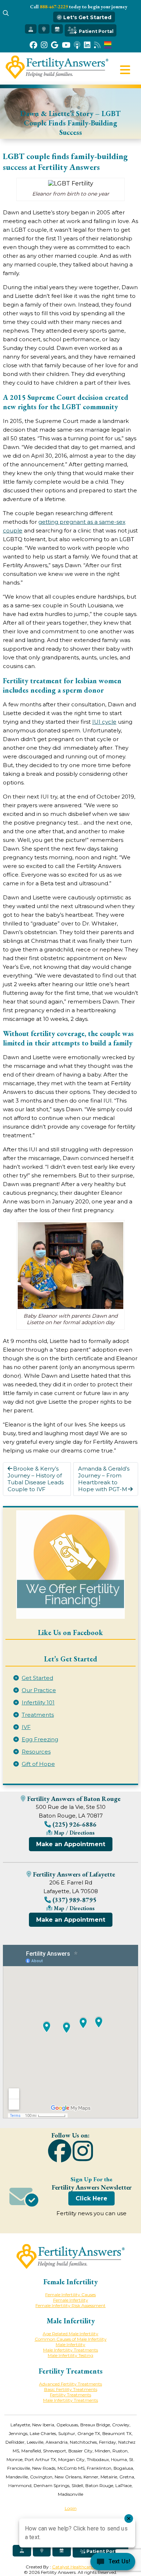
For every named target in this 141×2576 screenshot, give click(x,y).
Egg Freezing (40, 1739)
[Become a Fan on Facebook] (33, 45)
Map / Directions (74, 1833)
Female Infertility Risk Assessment (70, 2305)
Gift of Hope (38, 1764)
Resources (36, 1752)
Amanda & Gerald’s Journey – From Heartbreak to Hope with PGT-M (104, 1479)
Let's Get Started (87, 17)
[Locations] (44, 29)
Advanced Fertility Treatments (70, 2384)
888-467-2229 (54, 7)
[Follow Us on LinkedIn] (87, 45)
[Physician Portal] (31, 29)
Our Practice (39, 1690)
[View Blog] (97, 45)
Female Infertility (71, 2300)
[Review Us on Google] (55, 45)
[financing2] (70, 1565)
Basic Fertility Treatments (71, 2389)
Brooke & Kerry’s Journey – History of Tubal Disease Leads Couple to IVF (36, 1479)
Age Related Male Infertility (70, 2334)
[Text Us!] (113, 2562)
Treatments (38, 1715)
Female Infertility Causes (70, 2295)
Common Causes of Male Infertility (71, 2339)
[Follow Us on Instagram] (44, 45)
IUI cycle (104, 722)
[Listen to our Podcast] (77, 45)
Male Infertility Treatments (70, 2350)
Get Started (37, 1678)
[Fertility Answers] (57, 77)
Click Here (91, 2198)
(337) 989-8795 (74, 1900)
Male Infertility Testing (70, 2355)
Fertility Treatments (70, 2395)
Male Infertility (70, 2344)
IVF (26, 1727)
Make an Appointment (71, 1844)
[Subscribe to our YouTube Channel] (66, 45)
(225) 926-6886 (74, 1824)
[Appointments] (57, 29)
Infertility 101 (38, 1702)
